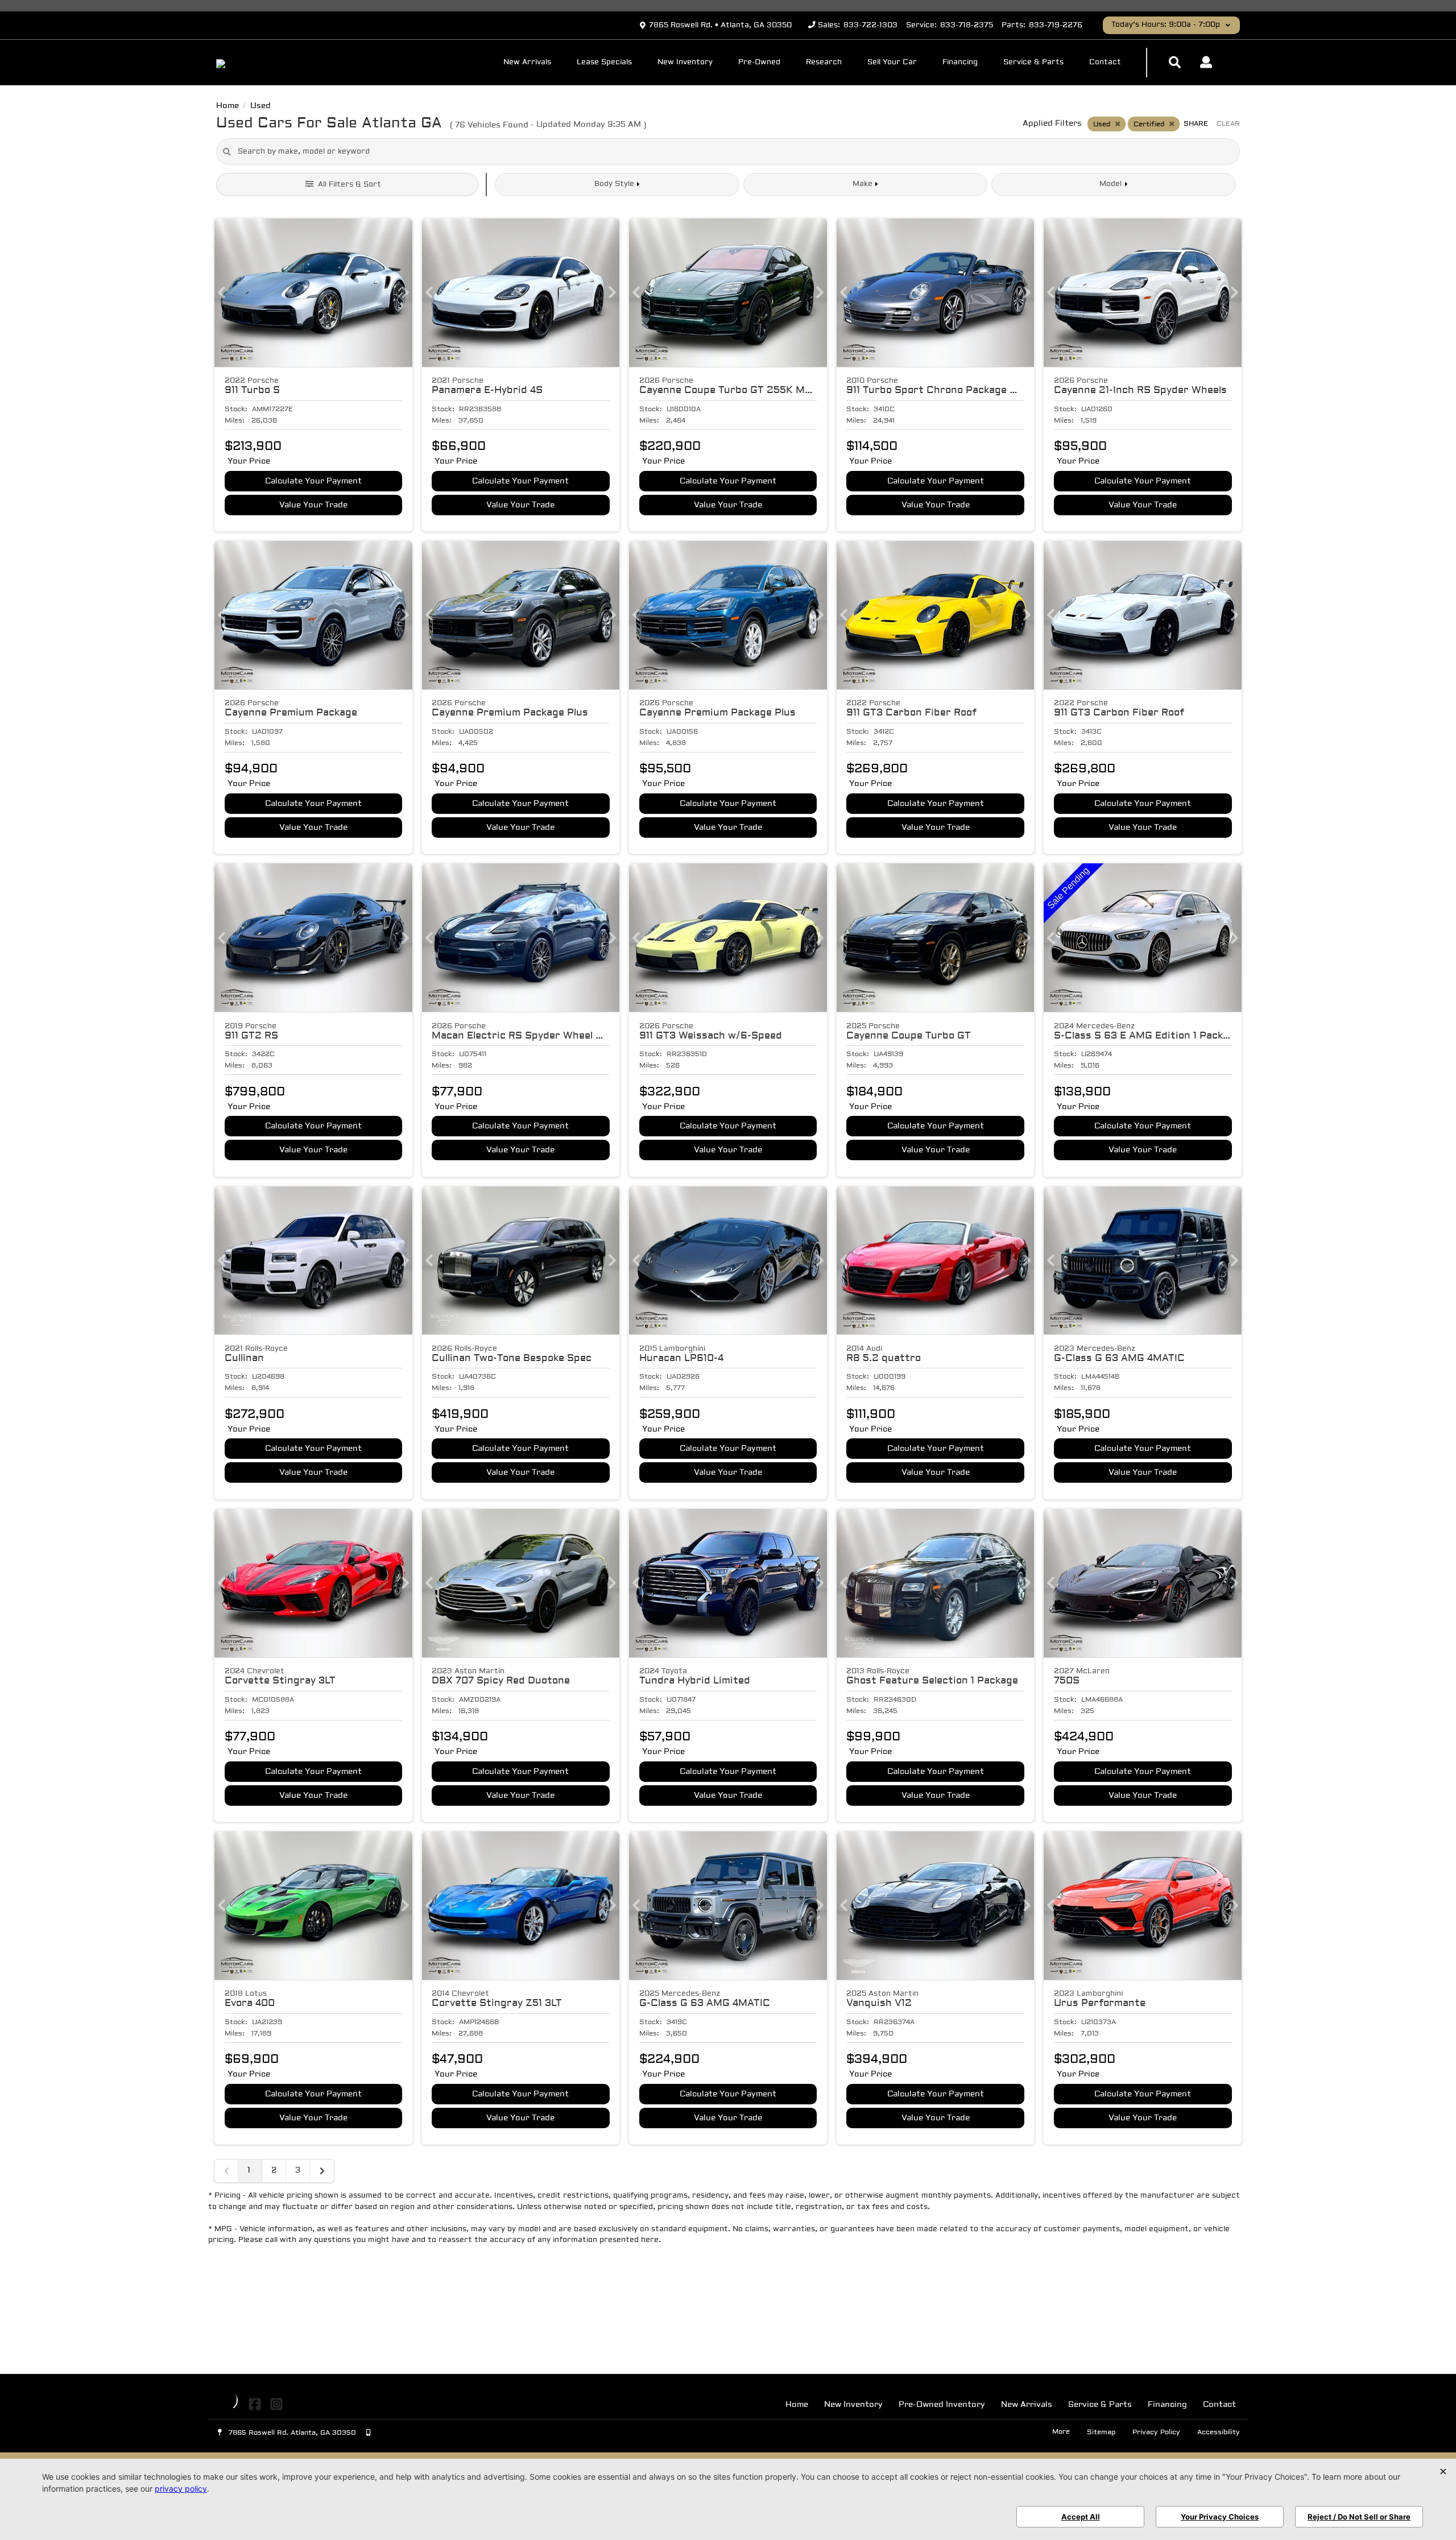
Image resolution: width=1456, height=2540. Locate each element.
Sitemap (1101, 2433)
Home (797, 2405)
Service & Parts (1033, 63)
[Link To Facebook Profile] (256, 2405)
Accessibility (1219, 2433)
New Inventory (685, 63)
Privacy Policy (1156, 2433)
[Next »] (322, 2171)
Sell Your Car (892, 63)
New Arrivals (527, 63)
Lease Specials (604, 63)
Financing (960, 63)
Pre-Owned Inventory (942, 2405)
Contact (1105, 63)
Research (824, 63)
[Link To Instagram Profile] (276, 2405)
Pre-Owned (759, 63)
